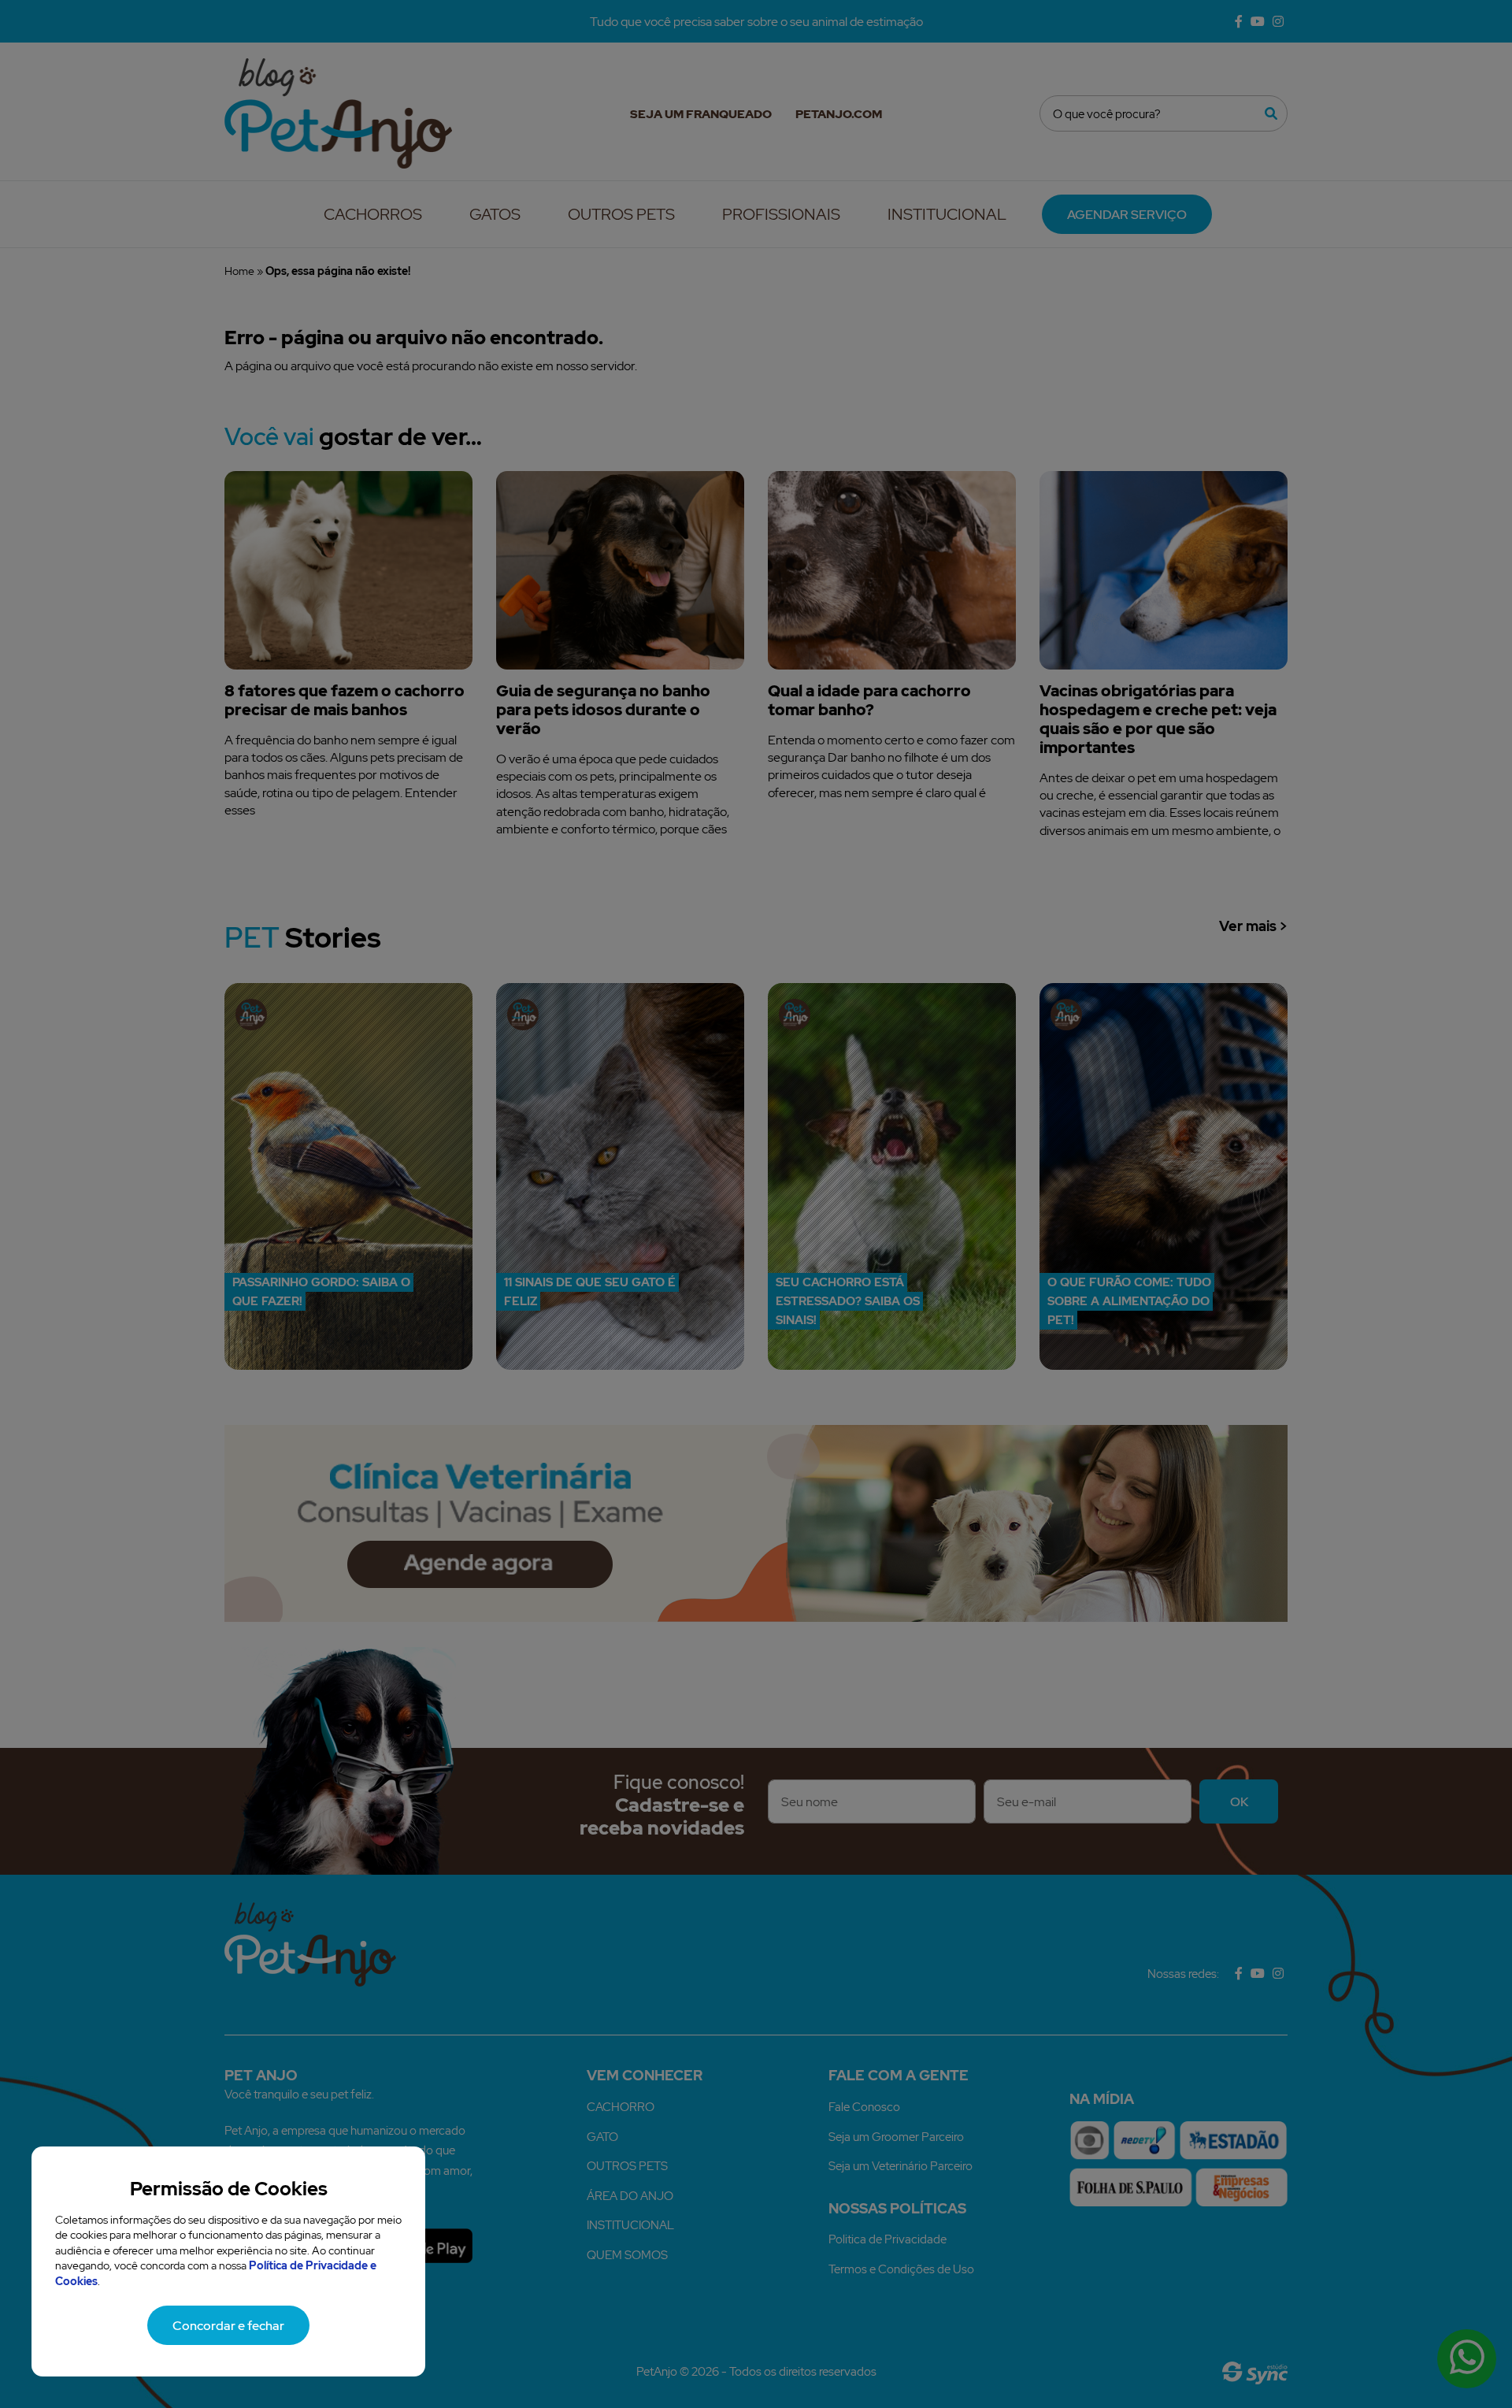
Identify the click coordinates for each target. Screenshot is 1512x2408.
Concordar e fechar (228, 2325)
